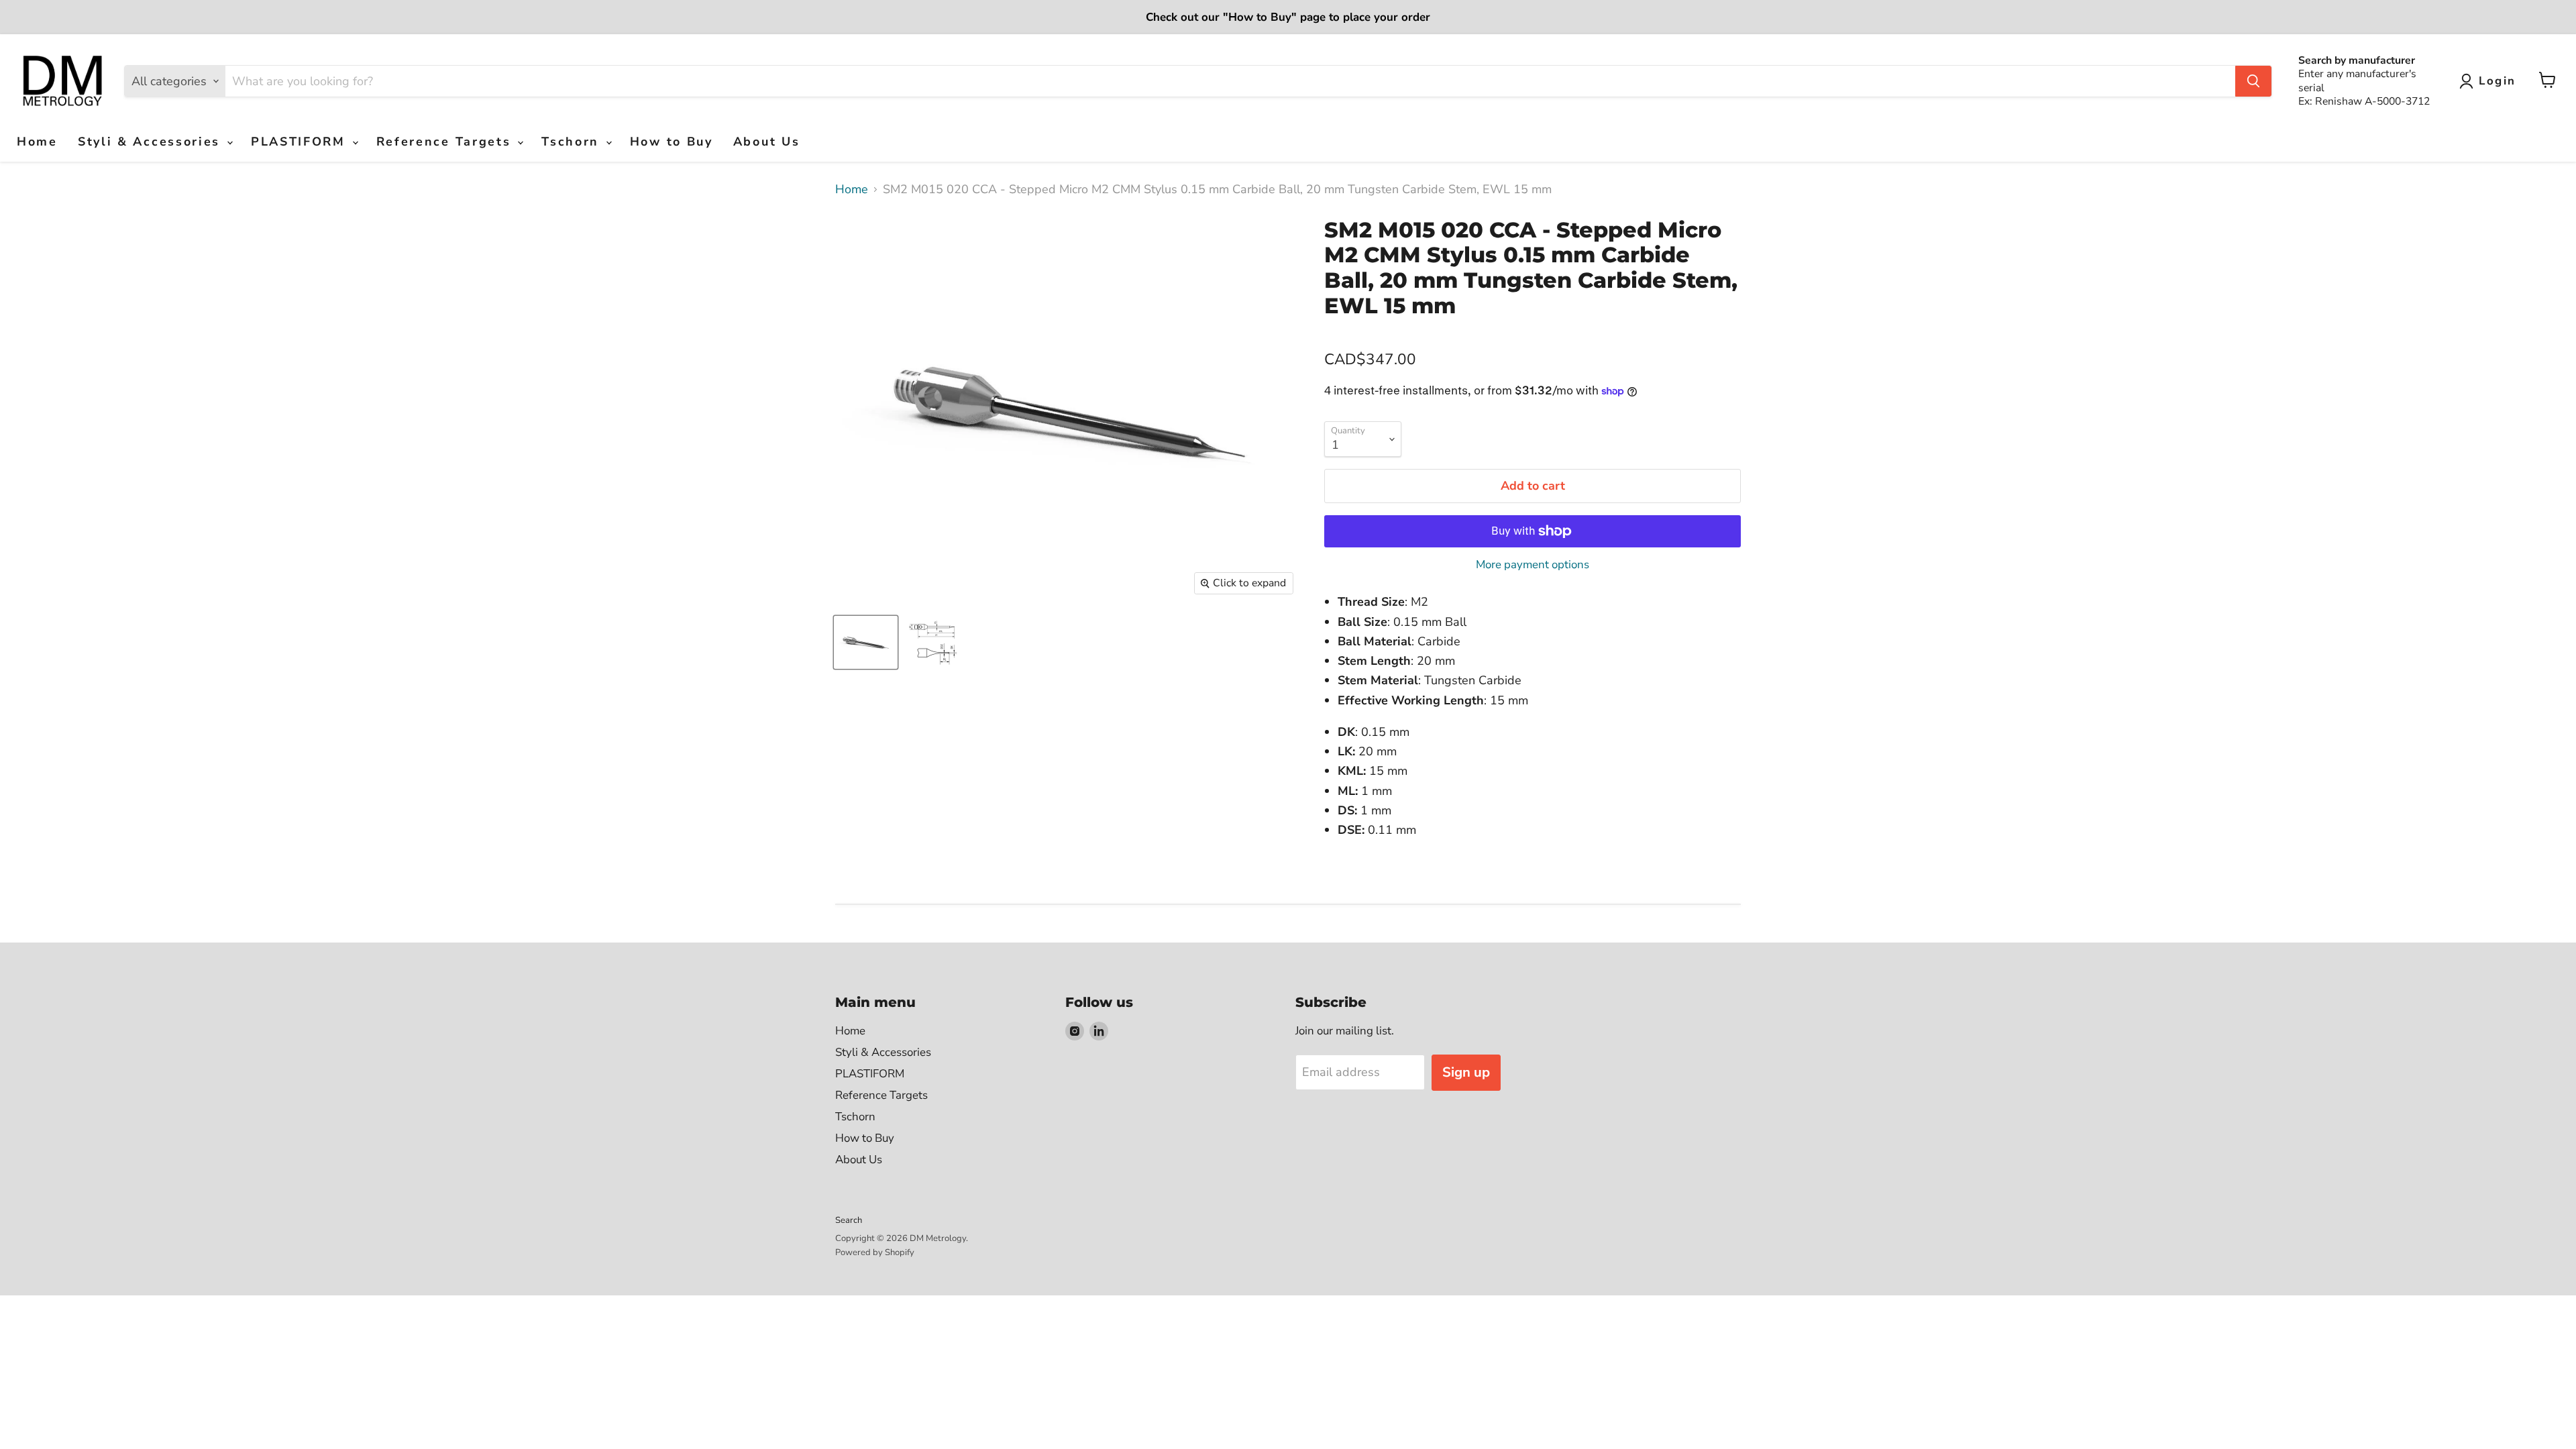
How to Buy (672, 142)
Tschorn (573, 142)
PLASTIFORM (301, 142)
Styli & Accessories (152, 142)
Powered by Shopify (875, 1252)
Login (2498, 81)
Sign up (1466, 1072)
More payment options (1533, 565)
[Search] (2253, 81)
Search (849, 1220)
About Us (767, 142)
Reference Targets (446, 142)
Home (37, 142)
